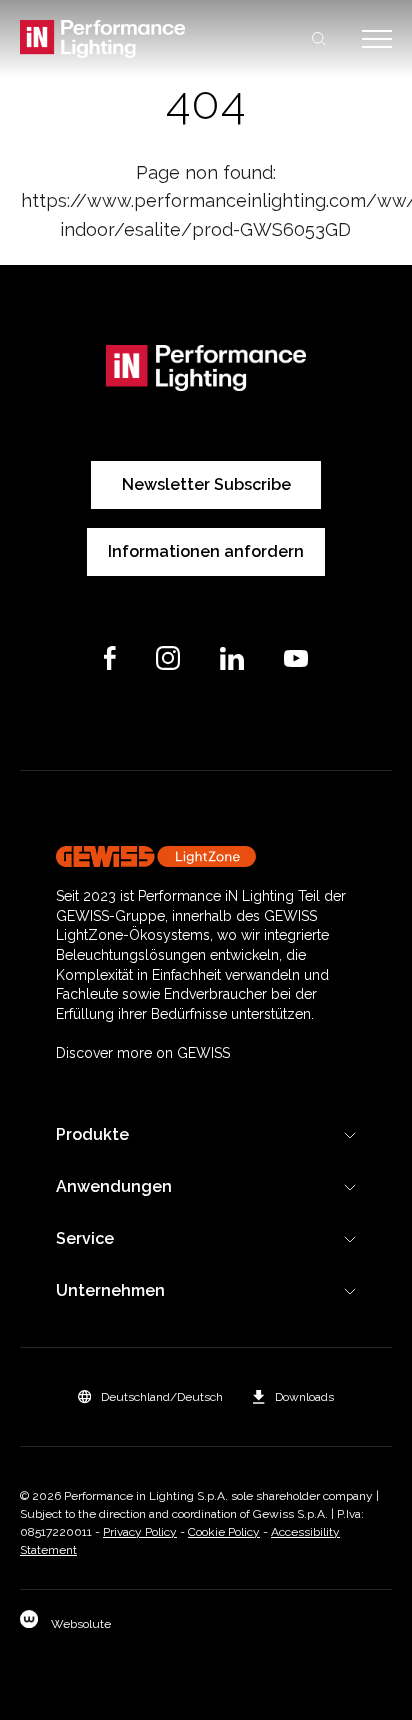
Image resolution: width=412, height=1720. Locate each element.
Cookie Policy (224, 1532)
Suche (319, 39)
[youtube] (296, 658)
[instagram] (168, 658)
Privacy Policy (140, 1532)
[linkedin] (232, 658)
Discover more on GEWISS (143, 1053)
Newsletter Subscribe (206, 484)
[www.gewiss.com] (206, 856)
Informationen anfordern (206, 551)
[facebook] (110, 658)
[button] (150, 1397)
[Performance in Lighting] (113, 39)
